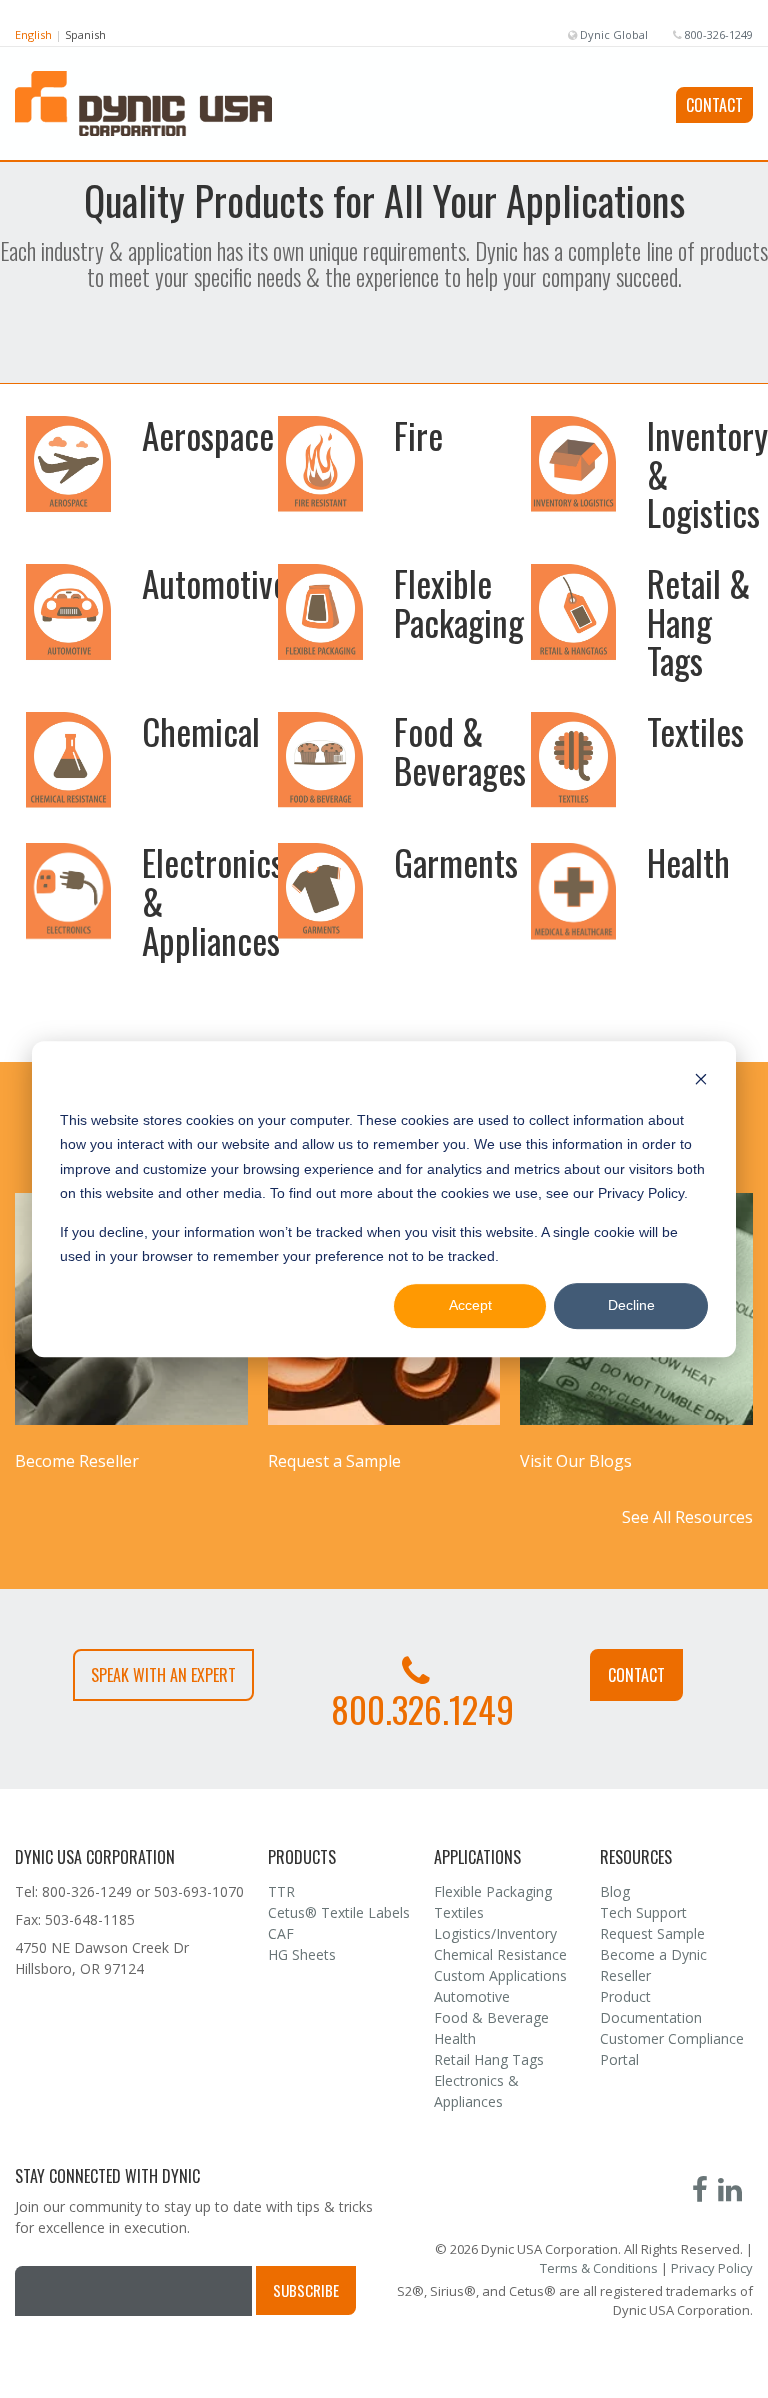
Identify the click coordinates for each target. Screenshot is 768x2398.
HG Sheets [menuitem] (302, 1954)
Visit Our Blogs (576, 1461)
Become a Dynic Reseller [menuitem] (653, 1965)
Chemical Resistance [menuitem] (500, 1954)
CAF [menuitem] (281, 1933)
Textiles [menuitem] (459, 1912)
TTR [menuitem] (281, 1891)
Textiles (695, 731)
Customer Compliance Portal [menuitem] (672, 2049)
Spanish (85, 34)
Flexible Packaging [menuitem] (493, 1891)
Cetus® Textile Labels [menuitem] (339, 1912)
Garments (456, 862)
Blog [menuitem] (615, 1891)
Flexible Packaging (459, 602)
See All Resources (687, 1517)
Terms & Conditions (599, 2268)
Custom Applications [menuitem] (500, 1975)
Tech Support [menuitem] (643, 1912)
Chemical (201, 731)
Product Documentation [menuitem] (651, 2007)
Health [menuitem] (455, 2038)
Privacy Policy (712, 2268)
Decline (631, 1306)
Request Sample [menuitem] (652, 1933)
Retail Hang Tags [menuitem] (489, 2059)
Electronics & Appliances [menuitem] (476, 2091)
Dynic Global (612, 34)
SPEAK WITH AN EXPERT (163, 1675)
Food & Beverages (460, 750)
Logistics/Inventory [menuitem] (495, 1933)
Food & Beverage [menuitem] (491, 2017)
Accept (470, 1306)
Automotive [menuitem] (472, 1996)
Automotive (215, 583)
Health (688, 862)
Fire (418, 435)
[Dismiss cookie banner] (701, 1081)
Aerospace (208, 435)
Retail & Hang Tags (699, 621)
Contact (714, 105)
